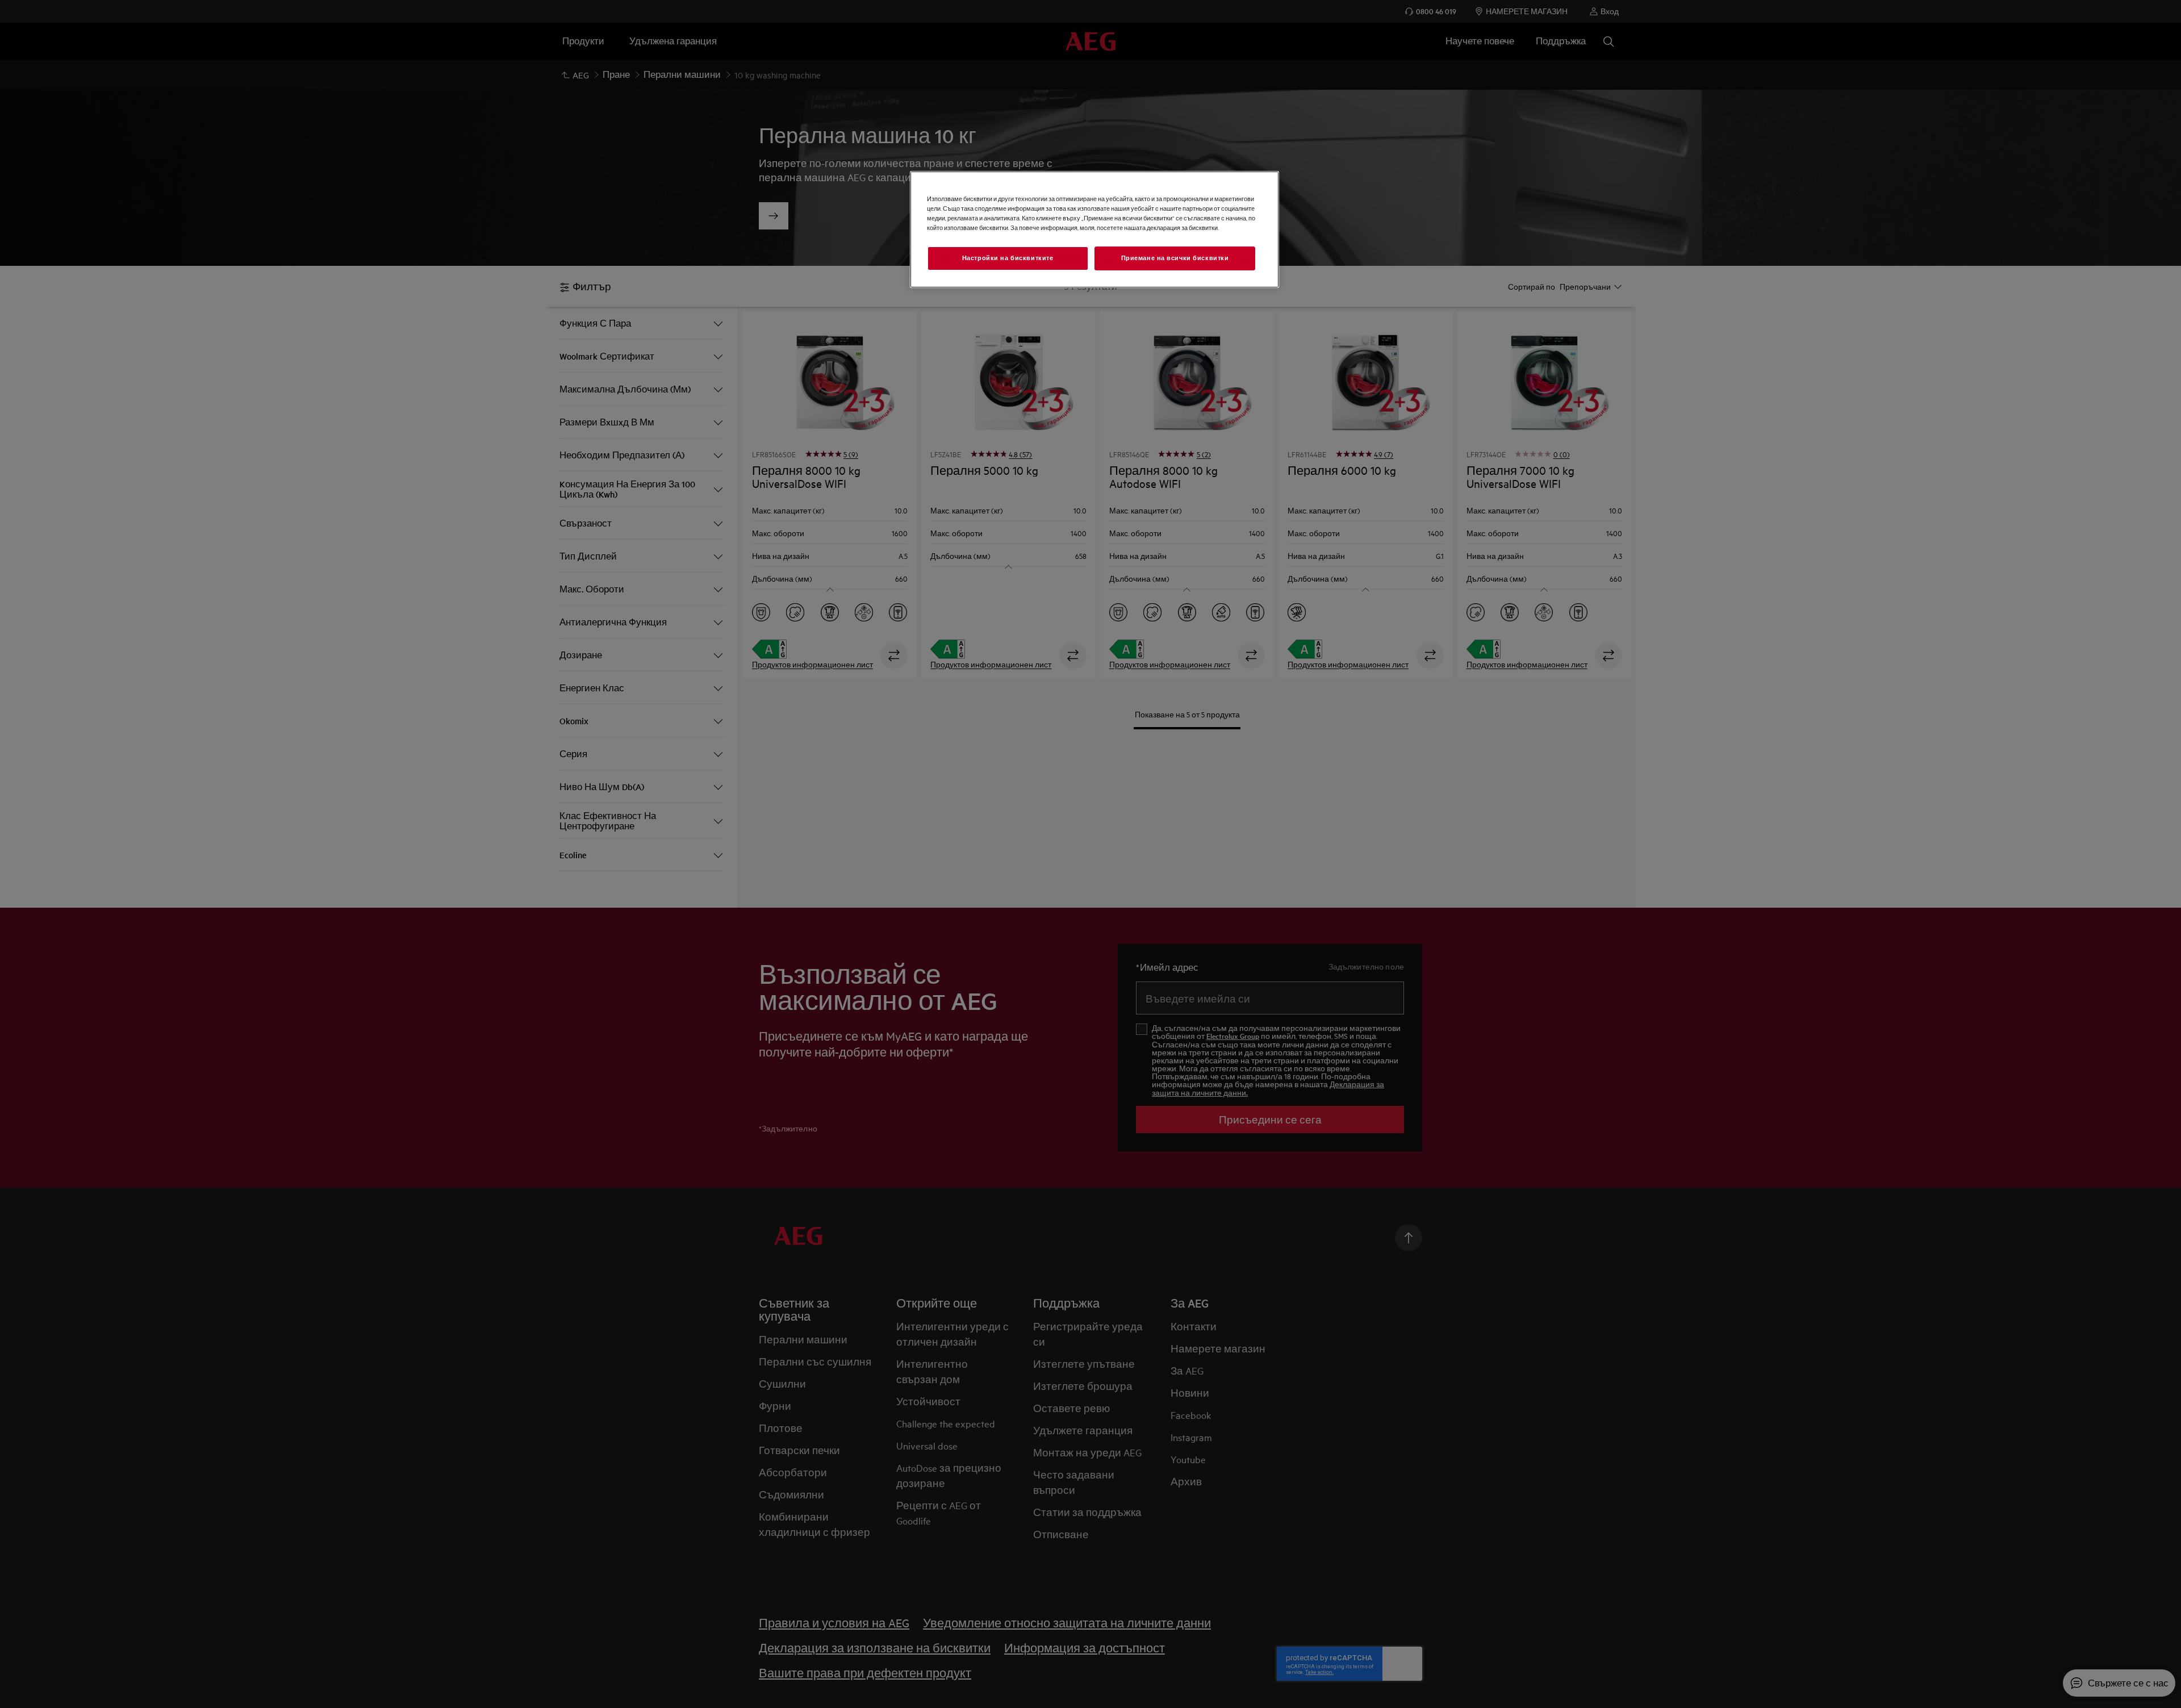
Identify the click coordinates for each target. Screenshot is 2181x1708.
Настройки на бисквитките (1008, 258)
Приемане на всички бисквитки (1175, 258)
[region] (1094, 229)
